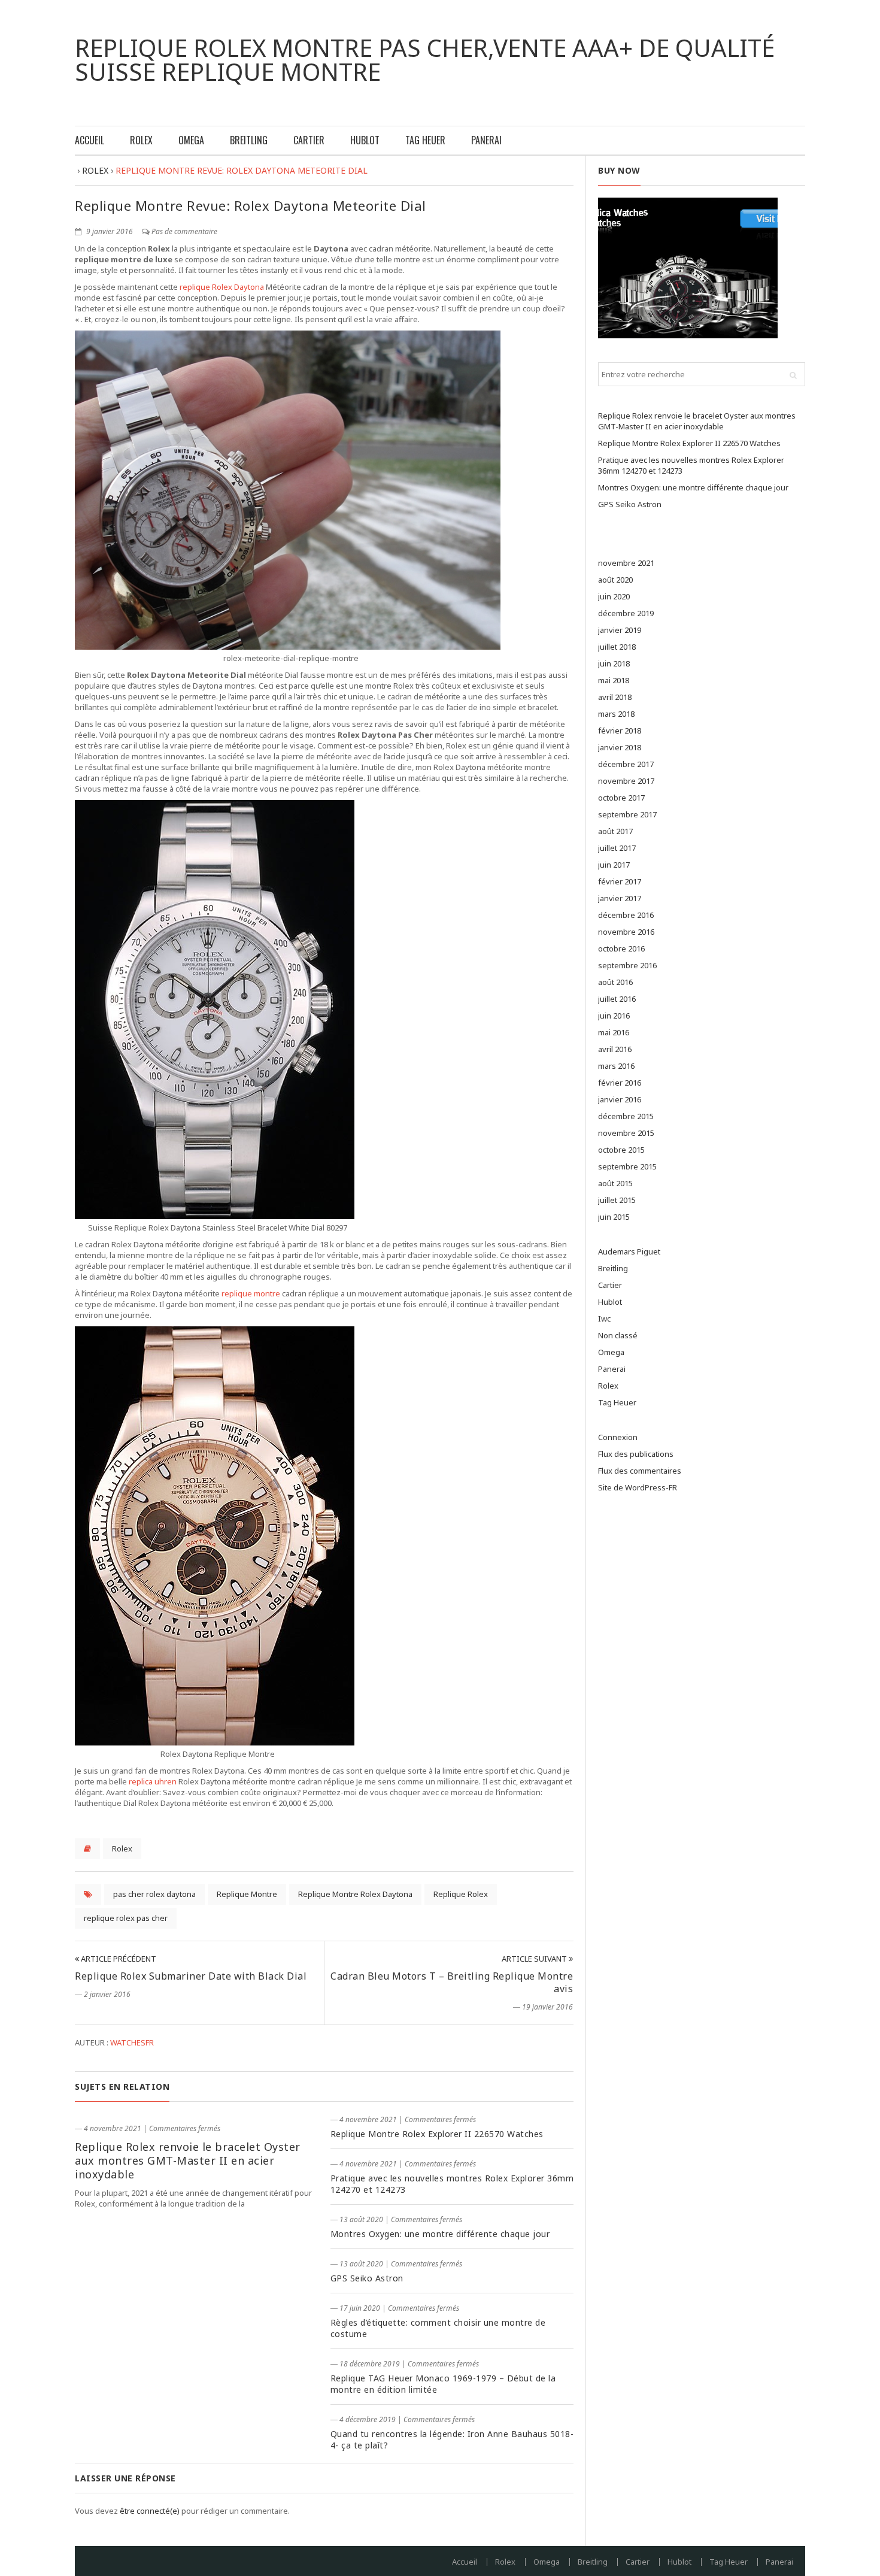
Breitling (249, 140)
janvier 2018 (620, 747)
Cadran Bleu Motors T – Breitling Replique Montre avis (452, 1982)
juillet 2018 (617, 647)
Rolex (141, 140)
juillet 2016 (617, 999)
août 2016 (615, 982)
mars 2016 (616, 1066)
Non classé (618, 1335)
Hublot (365, 140)
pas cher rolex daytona (154, 1894)
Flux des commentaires (640, 1471)
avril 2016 (615, 1049)
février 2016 (620, 1083)
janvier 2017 (620, 898)
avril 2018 (615, 697)
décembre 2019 (626, 613)
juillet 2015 (617, 1200)
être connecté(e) (150, 2511)
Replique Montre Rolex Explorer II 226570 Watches (437, 2134)
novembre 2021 (626, 563)
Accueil (89, 140)
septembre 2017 (627, 814)
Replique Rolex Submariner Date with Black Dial (191, 1976)
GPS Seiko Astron (367, 2278)
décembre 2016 (626, 915)
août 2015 (615, 1183)
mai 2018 (614, 680)
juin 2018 (614, 663)
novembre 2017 (626, 781)
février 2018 (620, 731)
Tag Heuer (425, 140)
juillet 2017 (617, 848)
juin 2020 (614, 596)
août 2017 (615, 831)
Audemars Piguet (629, 1251)
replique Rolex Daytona (222, 287)
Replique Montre (247, 1894)
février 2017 (620, 881)
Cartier (309, 140)
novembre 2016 (626, 932)
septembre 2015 (627, 1166)
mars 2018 (616, 714)
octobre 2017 (621, 798)
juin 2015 (614, 1217)
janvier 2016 (620, 1099)
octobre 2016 (621, 948)
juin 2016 (614, 1016)
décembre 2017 (626, 764)
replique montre (251, 1293)
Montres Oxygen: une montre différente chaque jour (440, 2234)
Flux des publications (636, 1454)
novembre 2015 (626, 1133)
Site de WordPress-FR (638, 1487)
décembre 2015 (626, 1116)
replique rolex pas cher (126, 1918)
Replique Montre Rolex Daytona (355, 1894)
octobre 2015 (621, 1150)
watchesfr (132, 2042)
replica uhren (153, 1781)
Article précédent (118, 1959)
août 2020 (615, 580)
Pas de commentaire (184, 231)
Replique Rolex (461, 1894)
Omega (191, 140)
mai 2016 (614, 1032)
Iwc (604, 1319)
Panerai (486, 140)
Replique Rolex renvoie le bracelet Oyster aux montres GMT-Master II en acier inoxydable (188, 2160)
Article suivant (535, 1959)
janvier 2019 (620, 630)
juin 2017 (614, 865)
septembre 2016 (627, 965)
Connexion (618, 1437)
